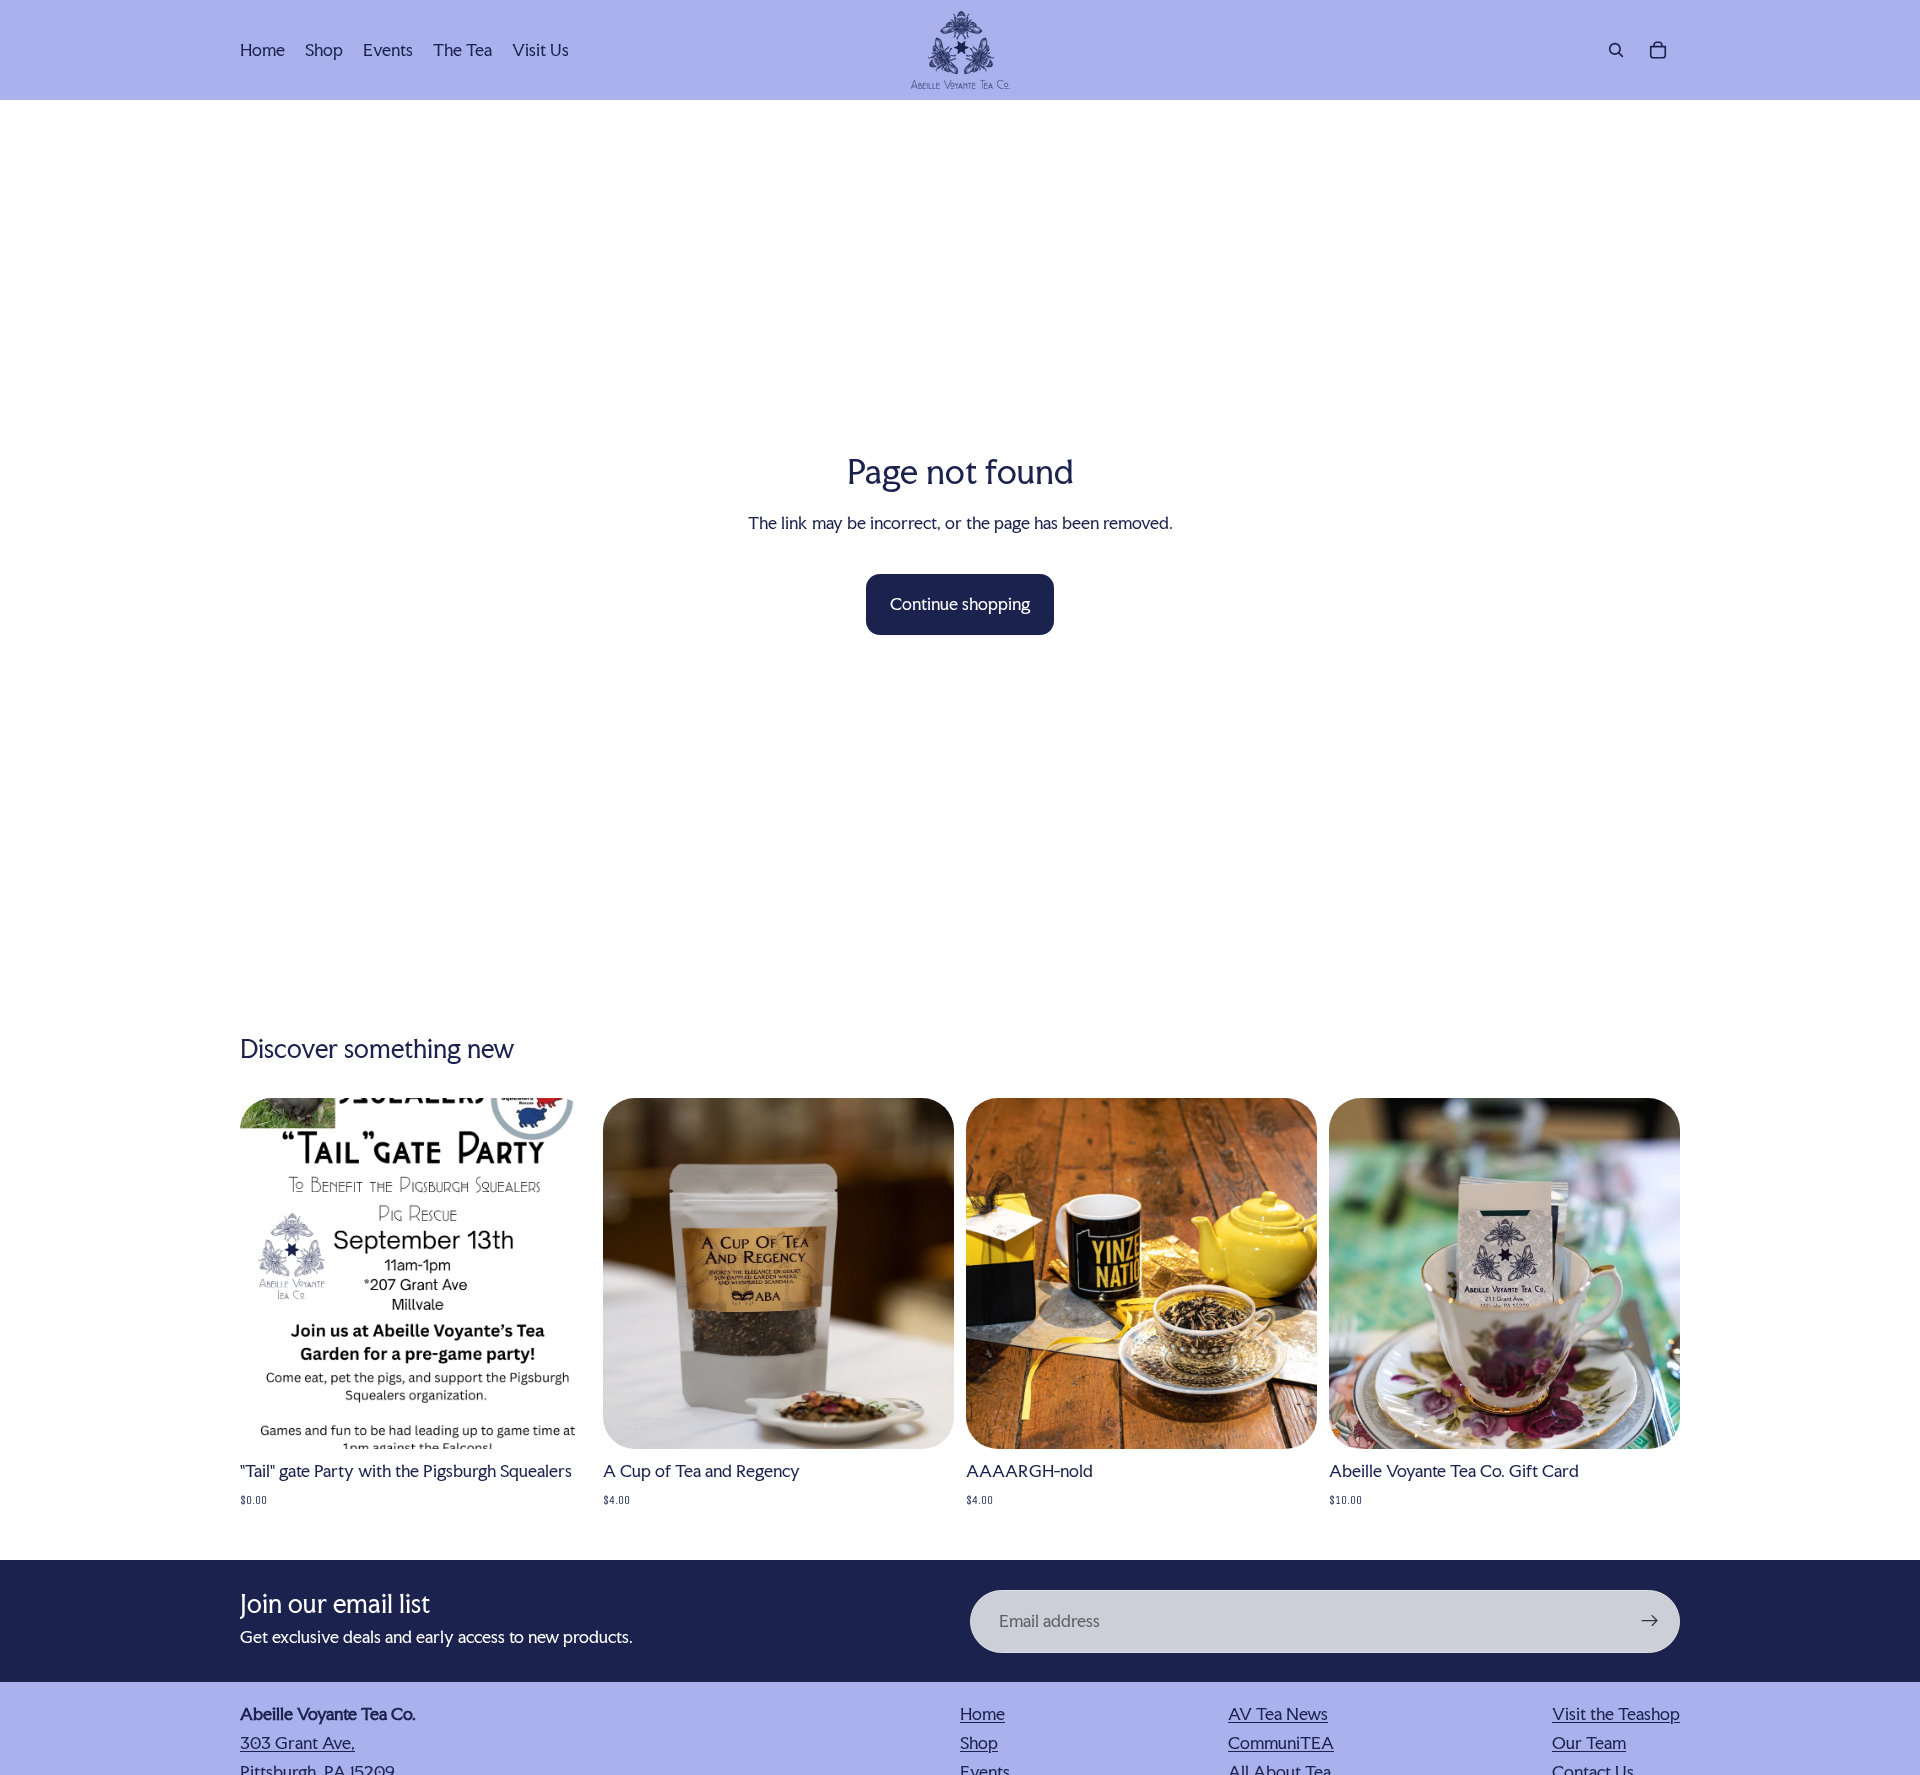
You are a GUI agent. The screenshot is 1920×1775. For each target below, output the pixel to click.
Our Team (1589, 1742)
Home (982, 1713)
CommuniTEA (1281, 1742)
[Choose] (923, 1418)
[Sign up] (1650, 1621)
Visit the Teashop (1616, 1713)
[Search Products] (1616, 50)
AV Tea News (1278, 1713)
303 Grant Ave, (297, 1742)
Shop (979, 1742)
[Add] (560, 1418)
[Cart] (1658, 50)
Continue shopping (960, 603)
